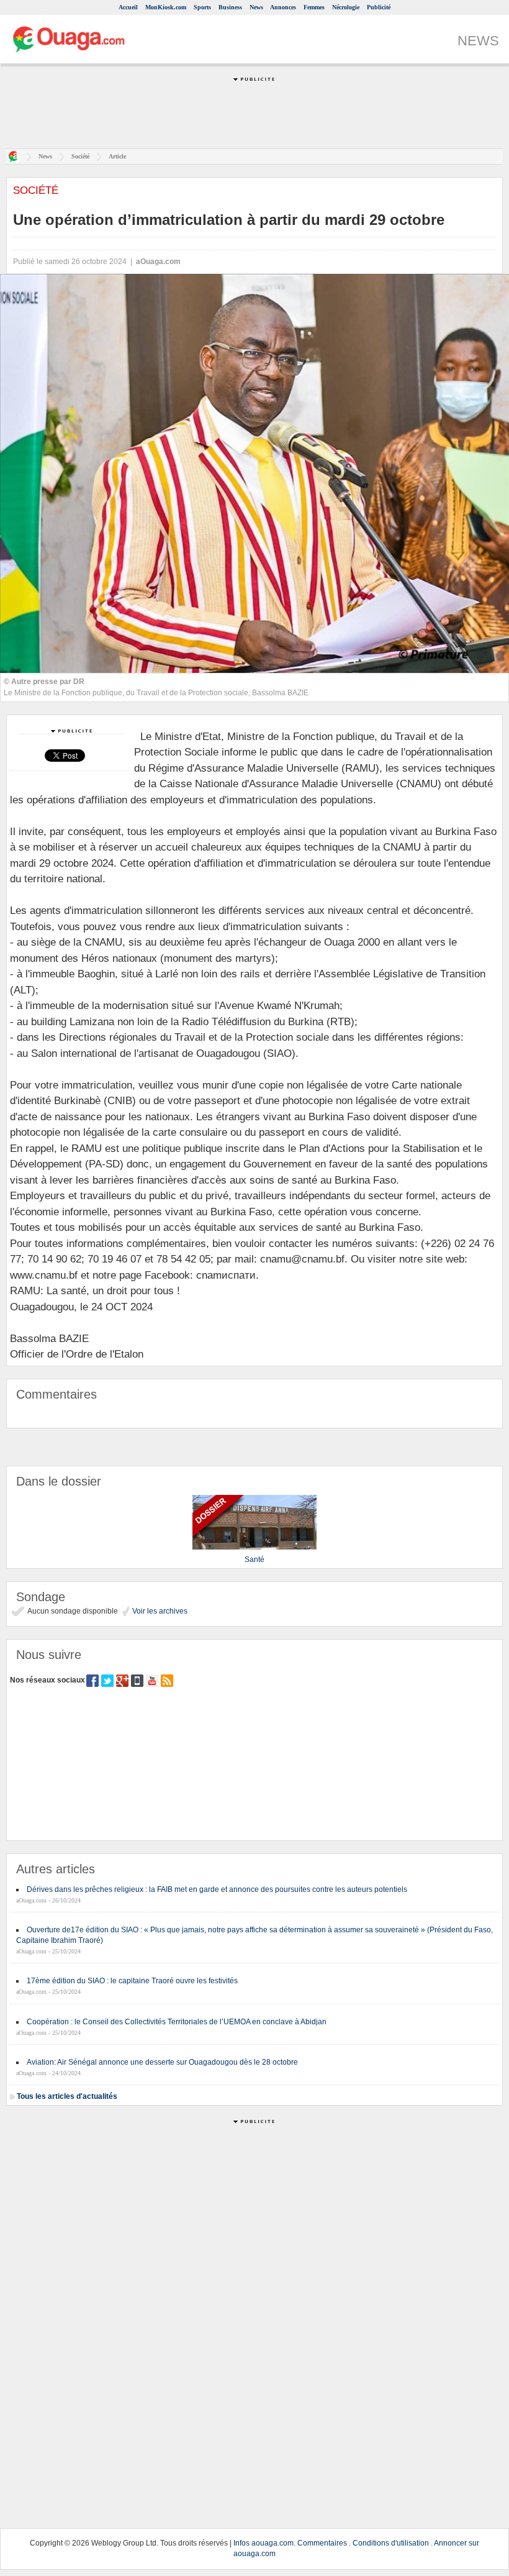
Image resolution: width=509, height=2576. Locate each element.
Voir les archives (159, 1611)
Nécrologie (346, 7)
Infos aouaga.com (264, 2543)
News (256, 7)
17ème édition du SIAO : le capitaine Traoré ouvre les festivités (132, 1981)
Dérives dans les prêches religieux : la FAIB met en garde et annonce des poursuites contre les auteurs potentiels (217, 1889)
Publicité (379, 7)
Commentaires (322, 2543)
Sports (202, 7)
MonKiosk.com (166, 7)
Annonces (283, 7)
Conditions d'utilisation (391, 2543)
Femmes (314, 7)
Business (230, 7)
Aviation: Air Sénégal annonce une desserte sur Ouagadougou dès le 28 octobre (162, 2062)
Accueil (128, 7)
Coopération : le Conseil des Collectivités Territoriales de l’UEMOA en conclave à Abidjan (177, 2022)
